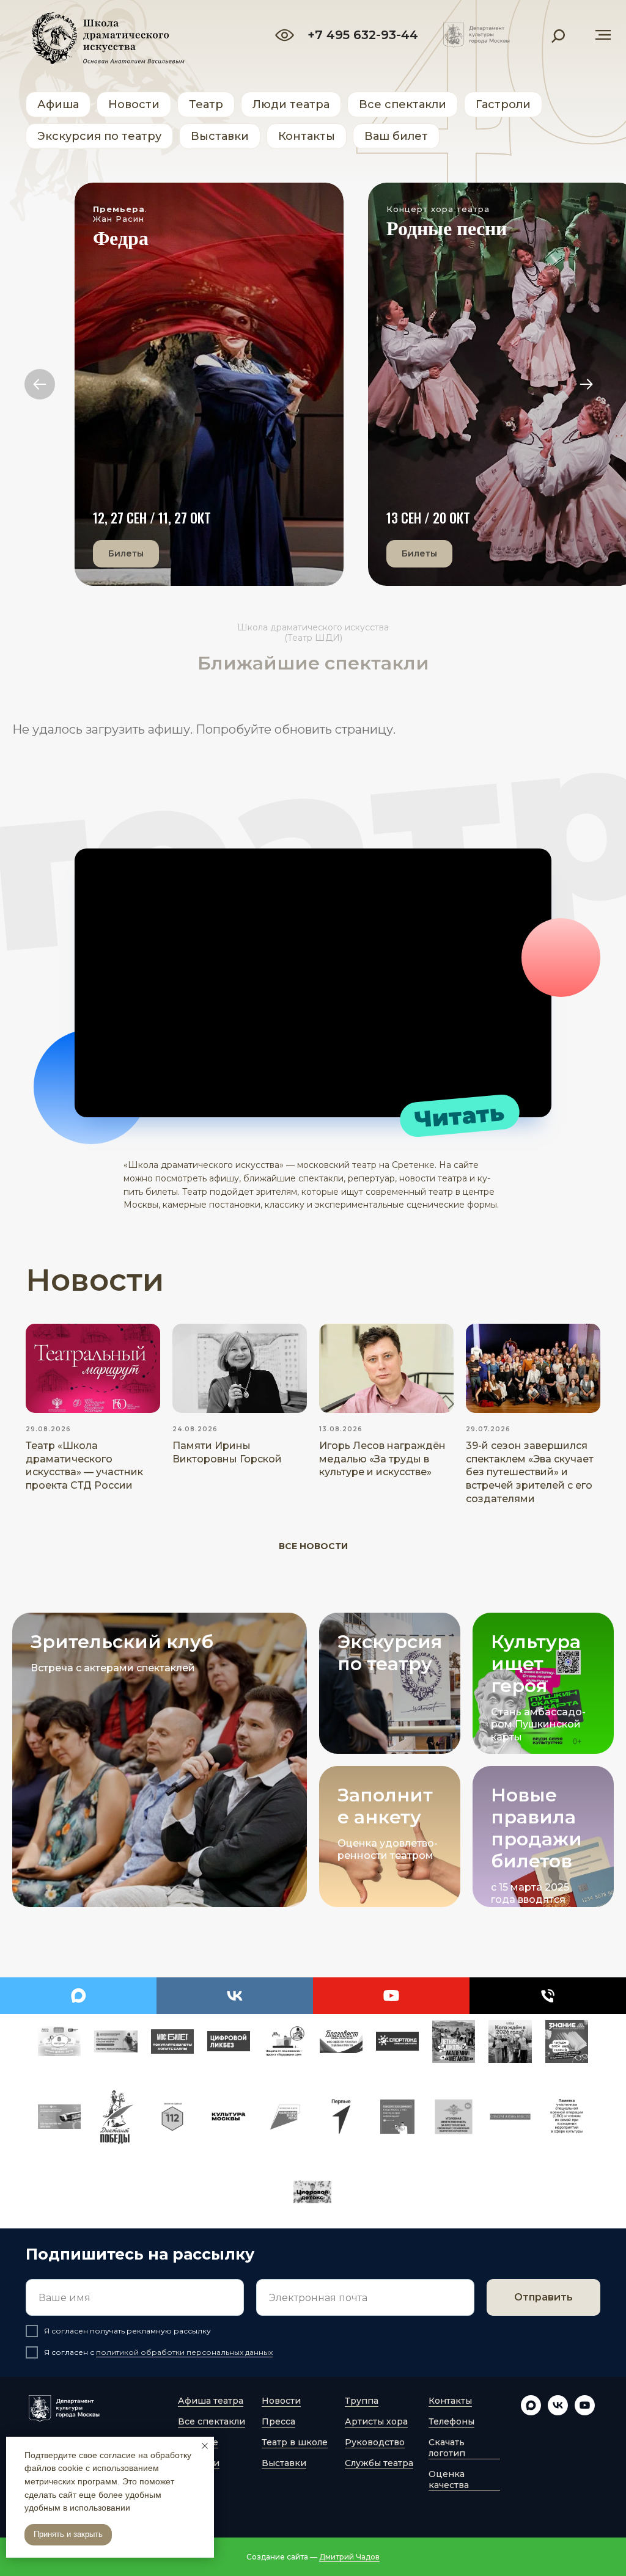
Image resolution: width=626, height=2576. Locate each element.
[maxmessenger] (78, 1996)
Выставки (220, 136)
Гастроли (503, 104)
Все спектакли (403, 104)
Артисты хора (376, 2421)
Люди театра (291, 104)
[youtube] (391, 1996)
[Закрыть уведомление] (205, 2446)
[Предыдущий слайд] (40, 384)
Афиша (58, 104)
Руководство (375, 2442)
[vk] (235, 1996)
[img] (477, 35)
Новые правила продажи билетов (536, 1828)
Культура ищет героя (536, 1664)
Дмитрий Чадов (349, 2557)
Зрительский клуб (122, 1642)
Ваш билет (396, 136)
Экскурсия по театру (99, 136)
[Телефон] (548, 1996)
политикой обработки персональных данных (184, 2352)
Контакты (307, 136)
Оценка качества (449, 2479)
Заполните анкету (385, 1806)
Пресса (278, 2421)
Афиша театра (211, 2401)
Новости (134, 104)
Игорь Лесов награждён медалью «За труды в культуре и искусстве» (382, 1459)
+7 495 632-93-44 (363, 35)
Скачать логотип (447, 2448)
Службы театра (379, 2463)
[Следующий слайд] (586, 384)
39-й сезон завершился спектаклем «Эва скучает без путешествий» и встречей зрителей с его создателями (530, 1472)
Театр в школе (295, 2442)
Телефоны (451, 2421)
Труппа (362, 2401)
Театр (206, 104)
